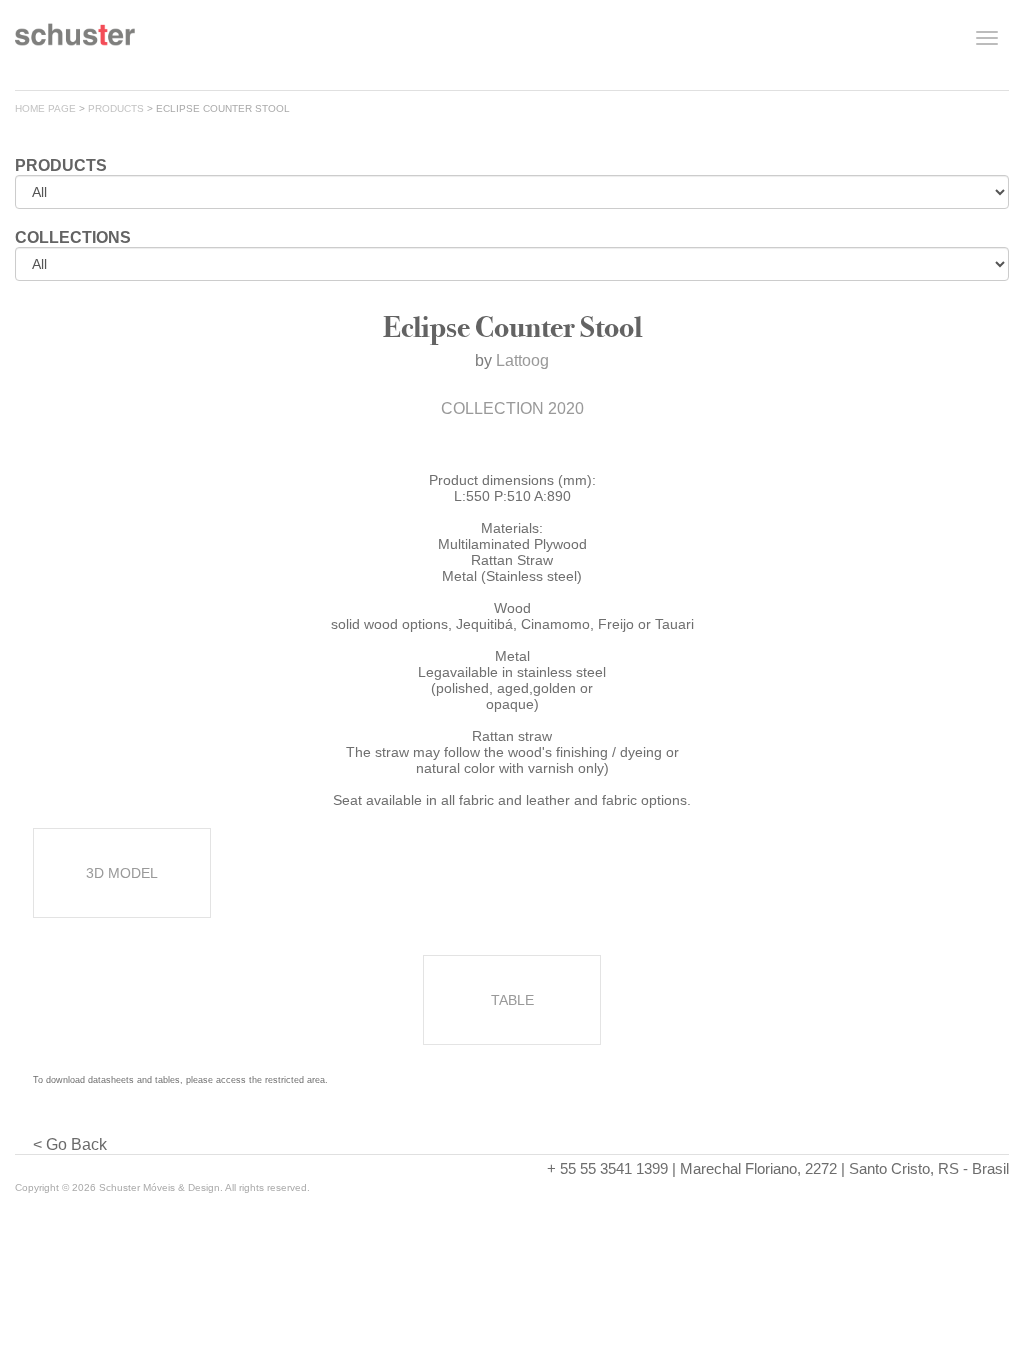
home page (45, 108)
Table (512, 1000)
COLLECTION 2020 (512, 408)
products (116, 108)
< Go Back (70, 1144)
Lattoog (522, 360)
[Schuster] (75, 42)
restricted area (295, 1080)
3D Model (122, 873)
